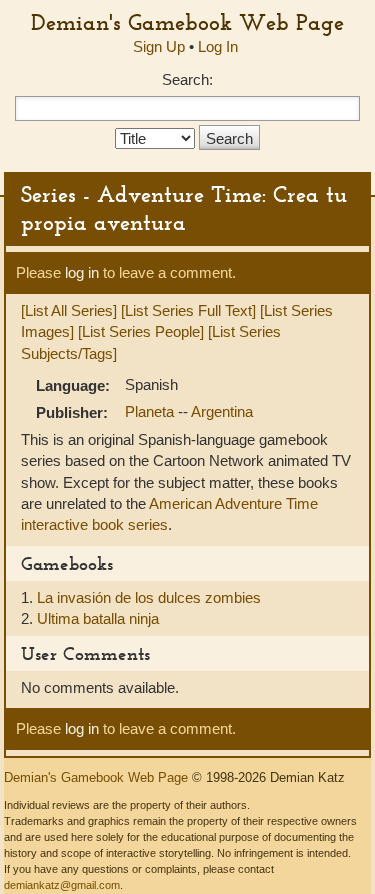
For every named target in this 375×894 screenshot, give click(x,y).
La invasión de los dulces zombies (149, 597)
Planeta (151, 411)
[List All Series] (69, 310)
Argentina (222, 411)
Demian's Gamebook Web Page (187, 22)
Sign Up (159, 46)
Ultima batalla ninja (98, 618)
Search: (187, 79)
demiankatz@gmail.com (62, 885)
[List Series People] (141, 331)
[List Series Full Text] (188, 310)
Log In (218, 46)
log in (82, 272)
